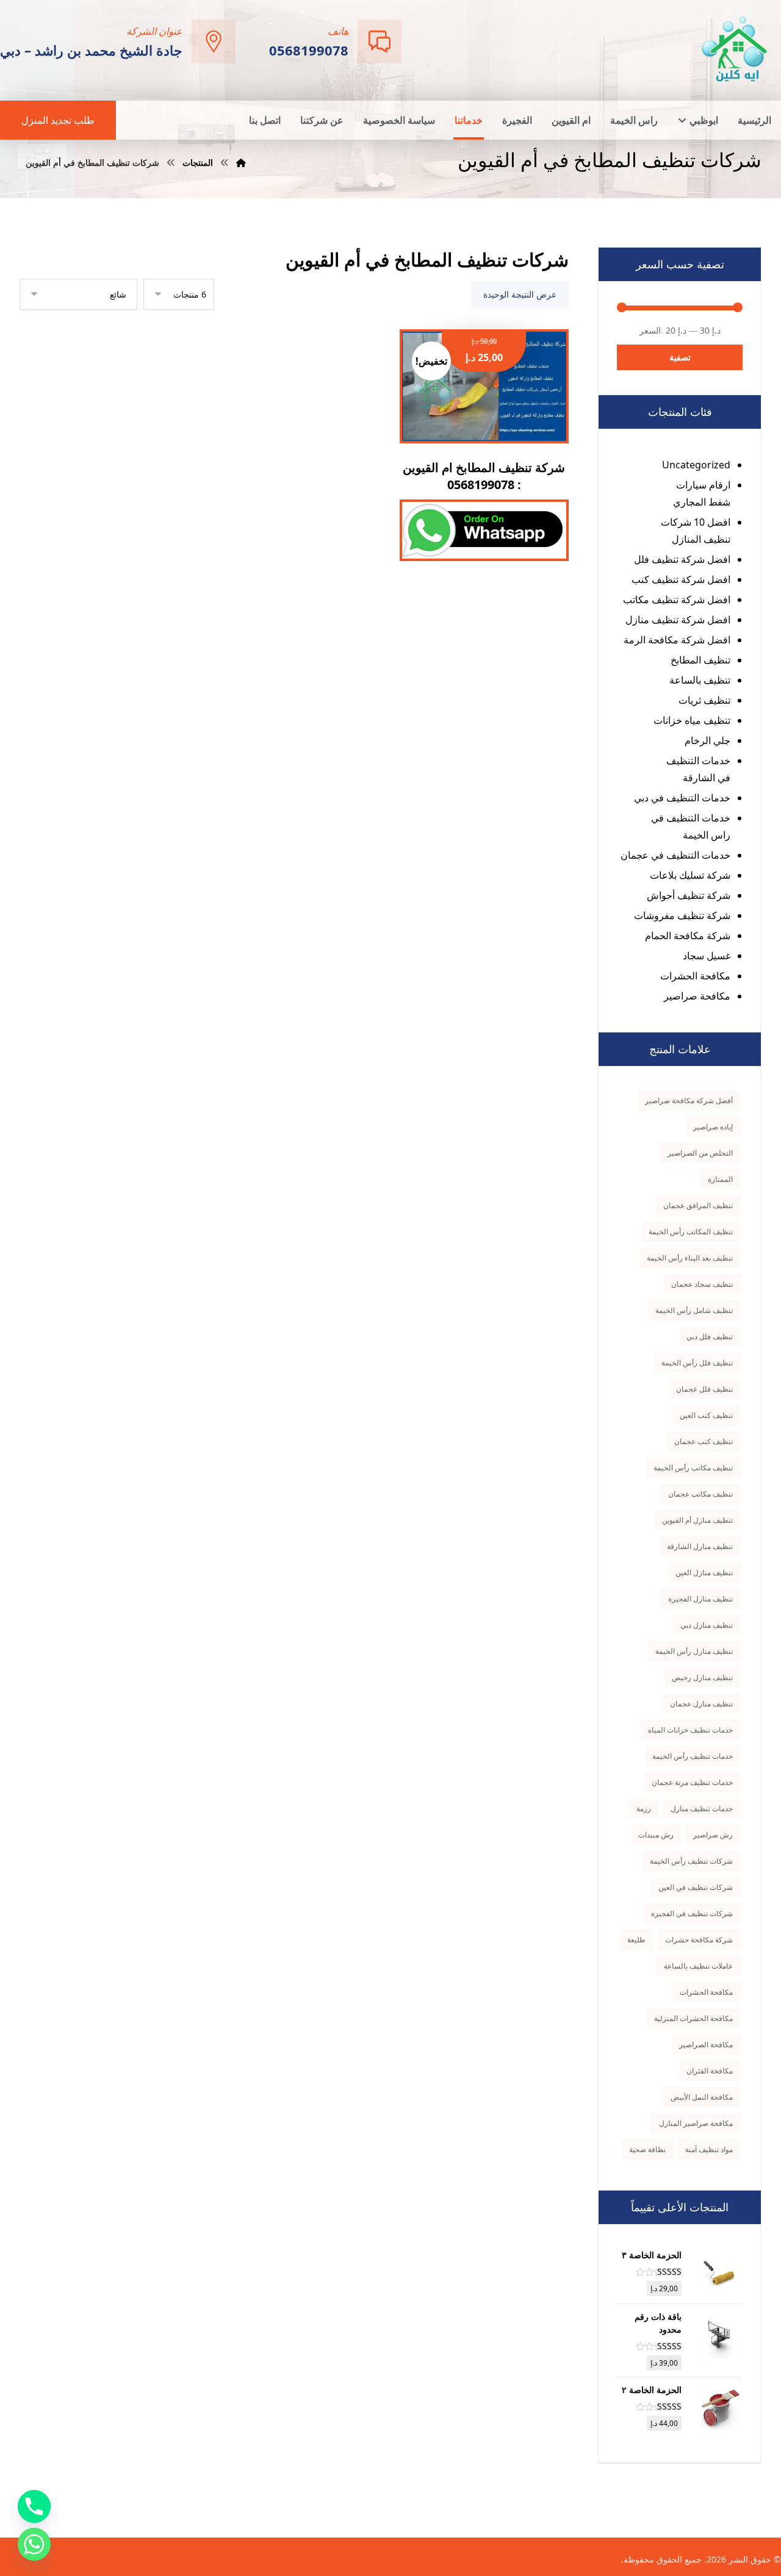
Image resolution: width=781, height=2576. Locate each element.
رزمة (644, 1809)
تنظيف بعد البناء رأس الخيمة (690, 1258)
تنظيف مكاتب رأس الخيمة (693, 1468)
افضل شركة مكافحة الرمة (677, 640)
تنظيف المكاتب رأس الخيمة (691, 1232)
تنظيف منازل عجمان (701, 1704)
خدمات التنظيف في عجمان (675, 855)
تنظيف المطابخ (700, 660)
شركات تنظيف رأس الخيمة (691, 1861)
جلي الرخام (707, 740)
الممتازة (720, 1179)
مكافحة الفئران (710, 2071)
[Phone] (34, 2506)
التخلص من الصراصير (700, 1153)
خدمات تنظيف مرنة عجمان (692, 1782)
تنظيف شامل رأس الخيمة (694, 1310)
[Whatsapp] (34, 2544)
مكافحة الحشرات (695, 976)
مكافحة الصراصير (706, 2045)
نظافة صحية (647, 2149)
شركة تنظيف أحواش (689, 895)
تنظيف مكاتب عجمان (700, 1494)
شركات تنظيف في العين (696, 1887)
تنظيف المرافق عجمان (698, 1205)
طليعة (636, 1940)
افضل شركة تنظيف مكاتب (677, 599)
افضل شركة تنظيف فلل (682, 559)
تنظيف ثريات (704, 700)
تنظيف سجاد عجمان (702, 1284)
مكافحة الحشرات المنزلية (693, 2018)
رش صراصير (713, 1835)
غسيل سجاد (707, 956)
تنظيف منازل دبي (707, 1625)
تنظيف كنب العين (706, 1415)
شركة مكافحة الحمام (688, 936)
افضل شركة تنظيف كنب (681, 579)
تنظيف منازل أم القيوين (697, 1520)
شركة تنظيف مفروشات (682, 915)
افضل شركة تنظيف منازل (678, 620)
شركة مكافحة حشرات (699, 1940)
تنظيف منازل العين (704, 1572)
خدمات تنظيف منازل (702, 1809)
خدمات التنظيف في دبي (682, 798)
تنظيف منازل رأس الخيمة (694, 1651)
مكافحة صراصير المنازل (696, 2123)
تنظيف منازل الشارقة (700, 1546)
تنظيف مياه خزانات (692, 720)
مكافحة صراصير (697, 996)
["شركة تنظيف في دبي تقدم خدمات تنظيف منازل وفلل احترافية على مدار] (735, 49)
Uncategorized (696, 465)
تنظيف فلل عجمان (704, 1389)
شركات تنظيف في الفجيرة (692, 1913)
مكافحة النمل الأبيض (702, 2097)
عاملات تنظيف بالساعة (698, 1966)
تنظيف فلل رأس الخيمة (697, 1363)
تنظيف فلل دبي (710, 1336)
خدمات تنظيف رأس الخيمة (693, 1756)
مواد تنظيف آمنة (709, 2149)
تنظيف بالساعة (700, 680)
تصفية (680, 357)
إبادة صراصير (713, 1127)
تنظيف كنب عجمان (704, 1441)
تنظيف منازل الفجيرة (700, 1599)
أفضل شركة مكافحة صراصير (689, 1100)
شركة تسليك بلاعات (690, 875)
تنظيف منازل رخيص (702, 1677)
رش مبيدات (656, 1835)
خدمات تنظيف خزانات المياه (690, 1730)
